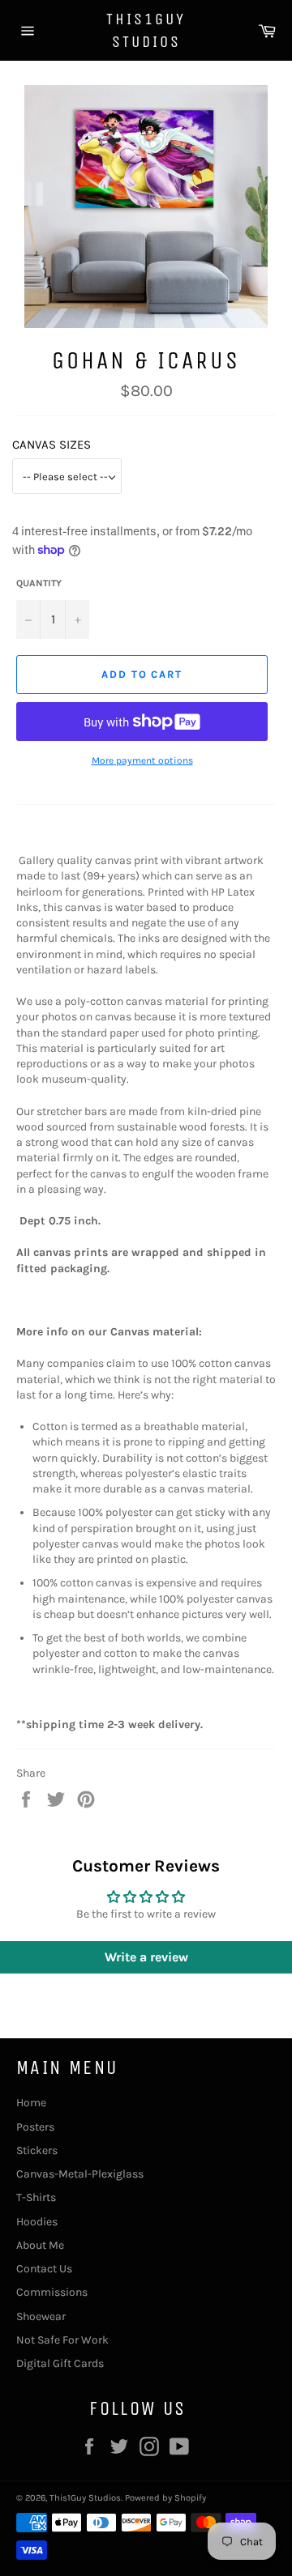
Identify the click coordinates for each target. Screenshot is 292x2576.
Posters (35, 2127)
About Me (40, 2245)
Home (31, 2103)
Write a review (146, 1957)
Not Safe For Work (62, 2340)
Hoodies (37, 2222)
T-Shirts (36, 2197)
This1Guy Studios (146, 30)
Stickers (37, 2150)
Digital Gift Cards (60, 2363)
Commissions (52, 2292)
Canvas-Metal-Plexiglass (80, 2174)
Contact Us (44, 2269)
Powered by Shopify (165, 2498)
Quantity (39, 583)
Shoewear (41, 2316)
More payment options (142, 760)
